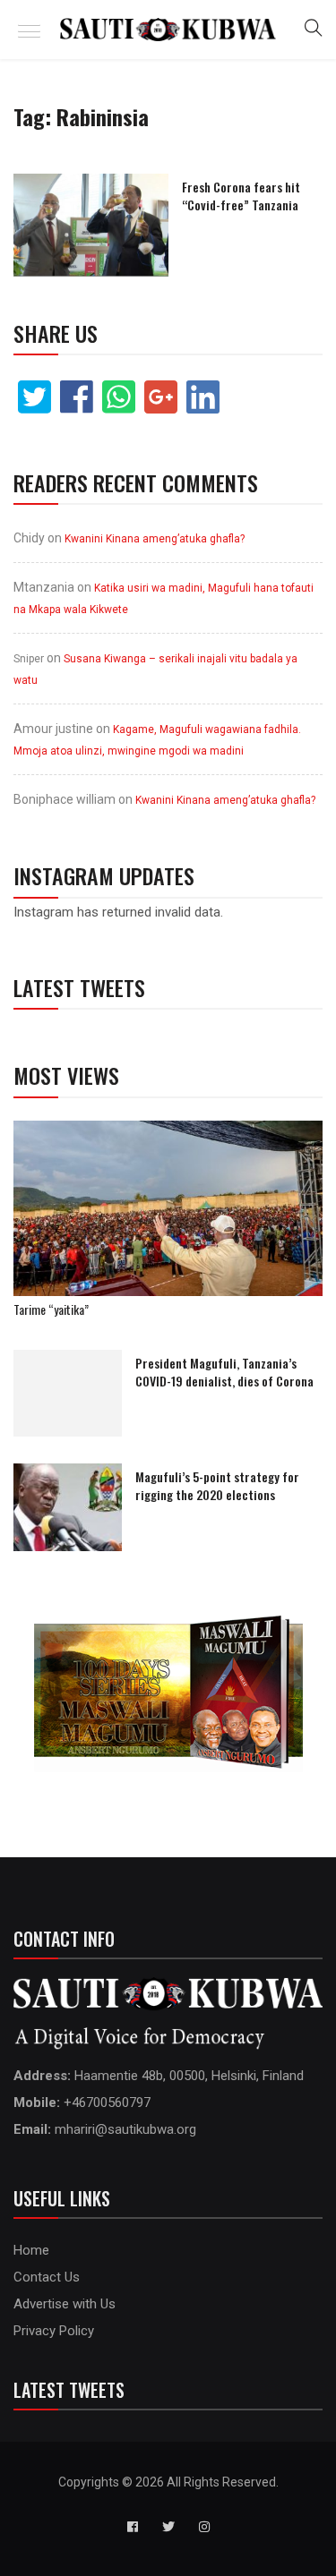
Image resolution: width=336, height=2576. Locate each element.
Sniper (29, 659)
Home (31, 2250)
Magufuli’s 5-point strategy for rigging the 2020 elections (217, 1485)
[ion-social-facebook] (133, 2527)
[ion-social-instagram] (204, 2527)
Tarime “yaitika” (51, 1309)
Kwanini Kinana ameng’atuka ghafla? (155, 539)
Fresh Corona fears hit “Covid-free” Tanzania (241, 196)
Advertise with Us (65, 2304)
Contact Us (47, 2277)
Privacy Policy (54, 2331)
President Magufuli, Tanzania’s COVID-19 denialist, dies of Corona (224, 1372)
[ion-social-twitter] (168, 2527)
